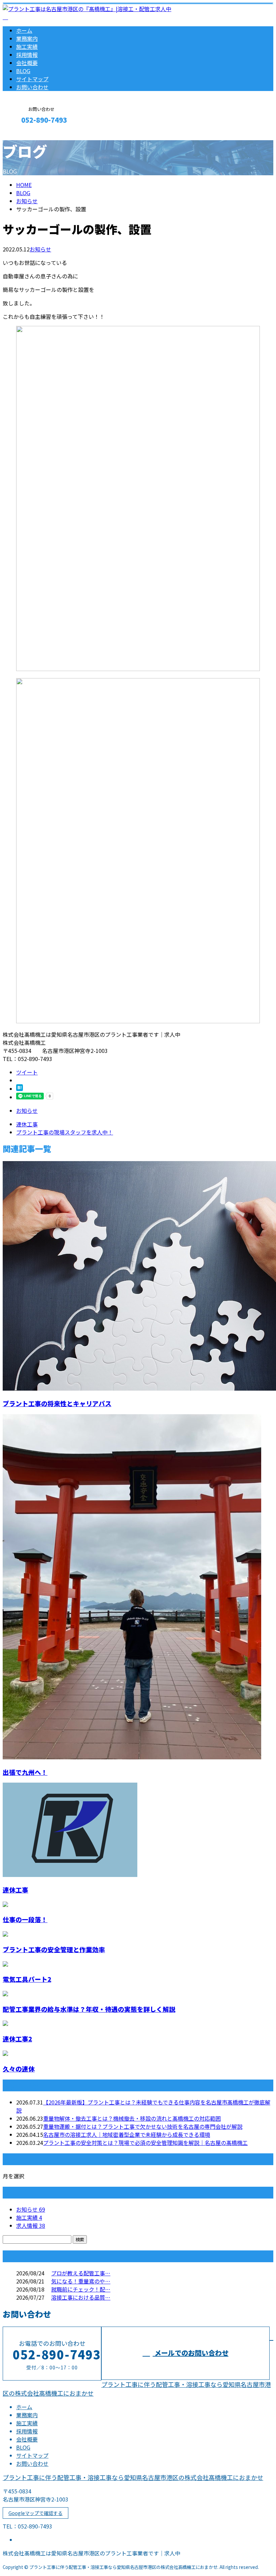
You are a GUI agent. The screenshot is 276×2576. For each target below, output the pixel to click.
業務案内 (27, 38)
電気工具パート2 (27, 1979)
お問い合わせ (32, 87)
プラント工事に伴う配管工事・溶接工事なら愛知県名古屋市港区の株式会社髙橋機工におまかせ (133, 2477)
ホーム (24, 30)
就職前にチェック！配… (81, 2289)
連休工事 (15, 1890)
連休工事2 (17, 2039)
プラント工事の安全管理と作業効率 (54, 1949)
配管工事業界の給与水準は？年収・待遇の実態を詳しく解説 (89, 2009)
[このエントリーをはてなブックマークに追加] (20, 1089)
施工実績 (27, 47)
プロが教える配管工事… (81, 2273)
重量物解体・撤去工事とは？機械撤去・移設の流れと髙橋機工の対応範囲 (132, 2118)
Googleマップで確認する (36, 2513)
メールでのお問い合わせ (191, 2353)
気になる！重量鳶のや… (81, 2281)
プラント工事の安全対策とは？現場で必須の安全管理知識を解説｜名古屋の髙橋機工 (145, 2143)
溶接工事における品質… (81, 2297)
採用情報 (27, 55)
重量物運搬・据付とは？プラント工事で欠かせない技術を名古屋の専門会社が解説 (143, 2126)
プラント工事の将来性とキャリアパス (57, 1403)
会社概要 (27, 63)
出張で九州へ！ (25, 1772)
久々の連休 (19, 2069)
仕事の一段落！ (25, 1919)
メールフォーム (26, 134)
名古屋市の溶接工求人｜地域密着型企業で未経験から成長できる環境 (127, 2134)
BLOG (23, 71)
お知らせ (40, 249)
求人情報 (31, 2225)
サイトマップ (32, 79)
